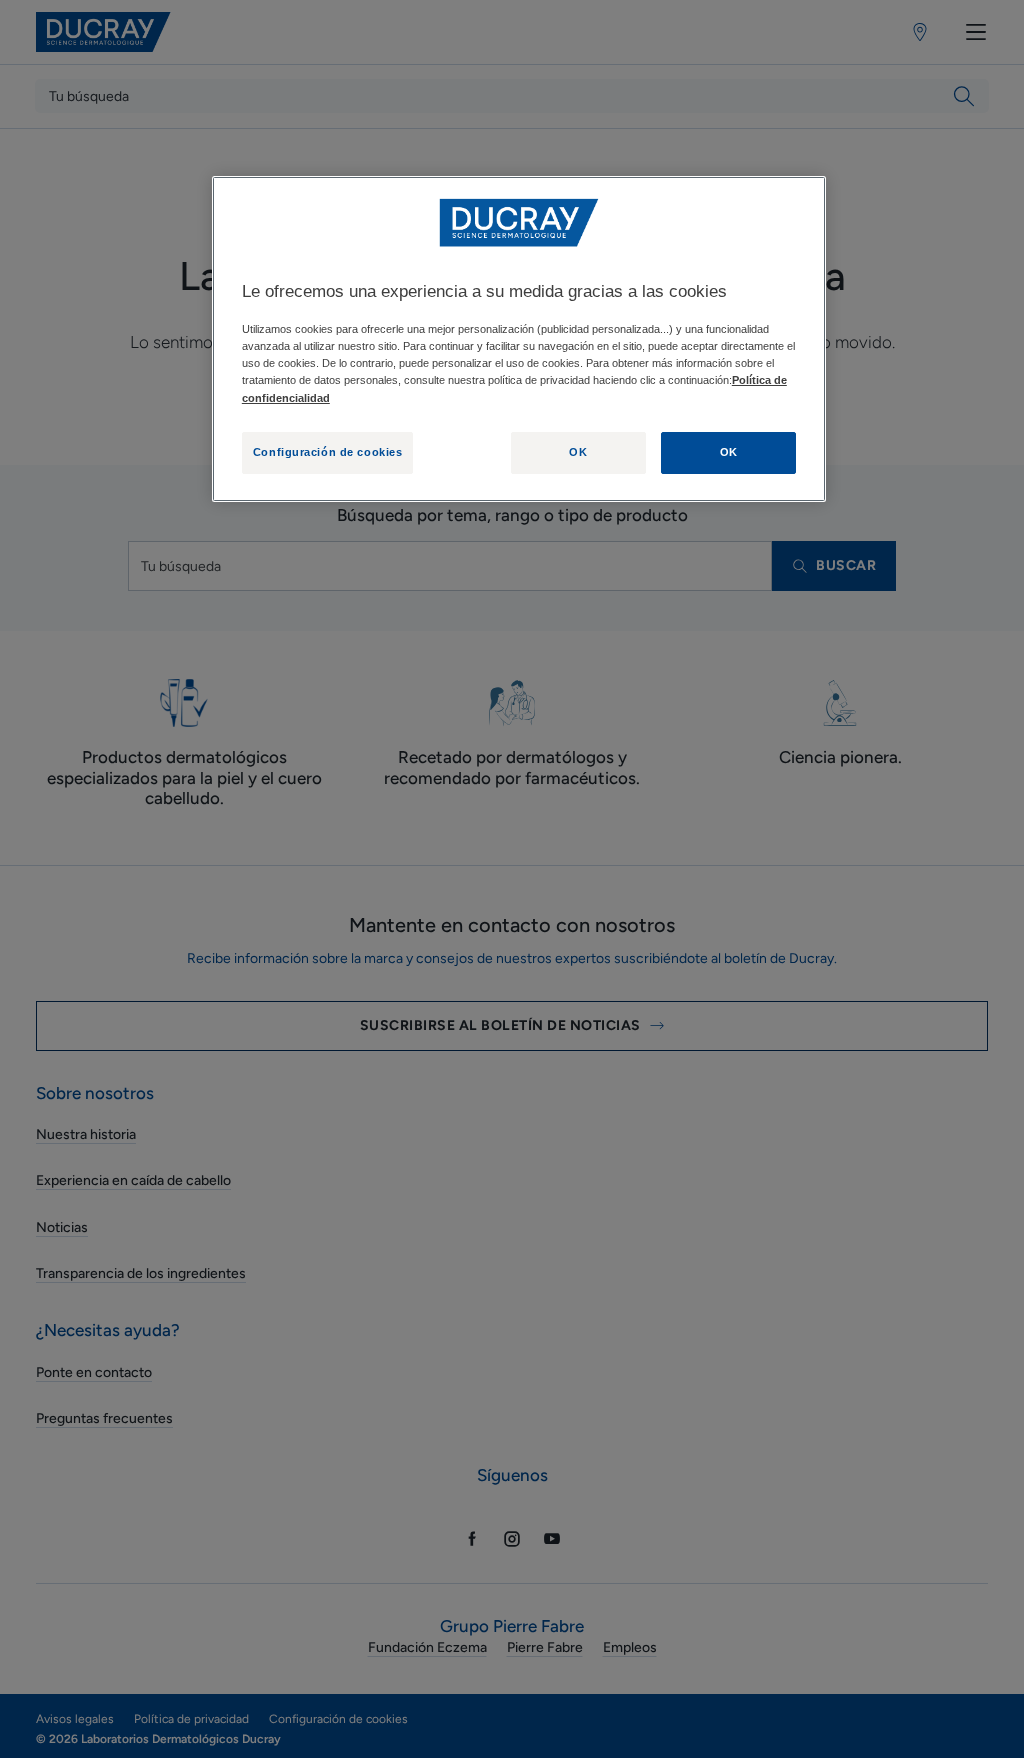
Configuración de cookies (328, 452)
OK (578, 452)
